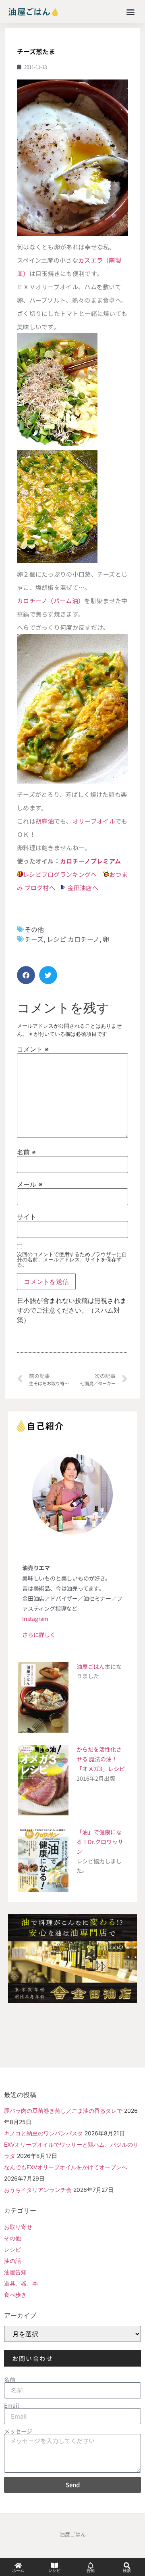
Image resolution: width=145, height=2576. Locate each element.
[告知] (91, 2566)
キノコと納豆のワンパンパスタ (43, 2133)
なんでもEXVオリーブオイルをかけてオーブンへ (66, 2167)
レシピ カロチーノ (73, 939)
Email (11, 2405)
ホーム (18, 2571)
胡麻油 (45, 821)
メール (30, 1184)
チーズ (34, 939)
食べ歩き (15, 2295)
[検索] (127, 2566)
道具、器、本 (21, 2283)
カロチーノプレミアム (90, 861)
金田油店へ (83, 888)
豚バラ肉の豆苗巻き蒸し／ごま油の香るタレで (63, 2111)
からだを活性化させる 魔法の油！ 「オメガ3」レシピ (101, 1759)
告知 (91, 2571)
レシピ (12, 2249)
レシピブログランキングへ (60, 874)
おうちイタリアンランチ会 (38, 2190)
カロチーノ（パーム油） (51, 601)
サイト (27, 1217)
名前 (26, 1152)
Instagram (35, 1618)
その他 (34, 929)
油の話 (12, 2261)
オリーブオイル (94, 821)
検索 (127, 2571)
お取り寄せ (18, 2227)
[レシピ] (54, 2566)
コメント (33, 1049)
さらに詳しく (39, 1635)
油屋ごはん (91, 1666)
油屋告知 (15, 2272)
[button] (130, 11)
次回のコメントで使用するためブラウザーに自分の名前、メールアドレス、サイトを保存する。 (72, 1260)
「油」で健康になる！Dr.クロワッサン (100, 1842)
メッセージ (18, 2431)
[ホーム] (18, 2566)
